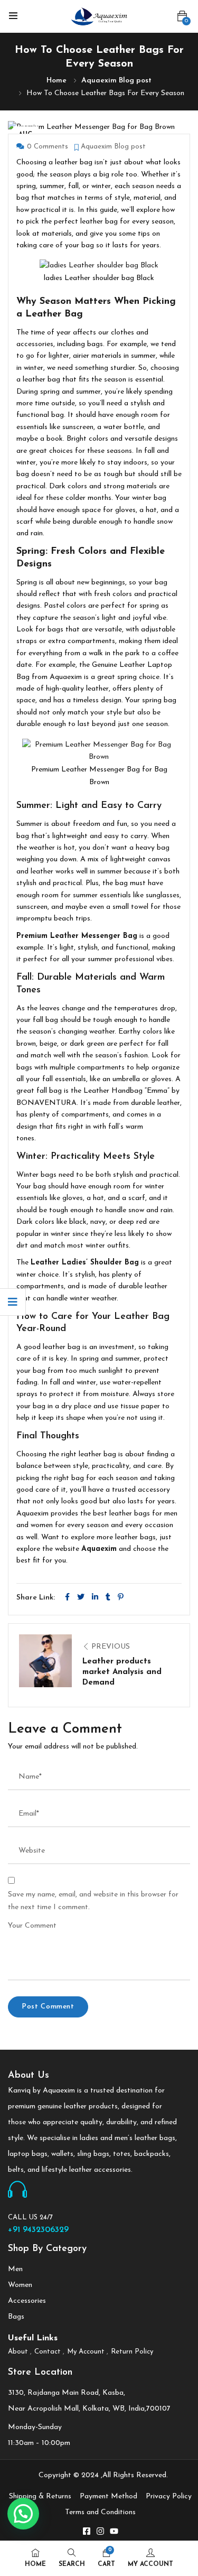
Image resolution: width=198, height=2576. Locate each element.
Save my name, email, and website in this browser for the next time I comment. (93, 1901)
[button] (182, 17)
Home (56, 81)
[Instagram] (100, 2531)
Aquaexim (99, 1549)
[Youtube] (114, 2531)
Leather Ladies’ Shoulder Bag (85, 1263)
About (18, 2352)
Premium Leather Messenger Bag (77, 936)
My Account (86, 2352)
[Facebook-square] (87, 2531)
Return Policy (132, 2352)
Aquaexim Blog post (116, 81)
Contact (48, 2352)
